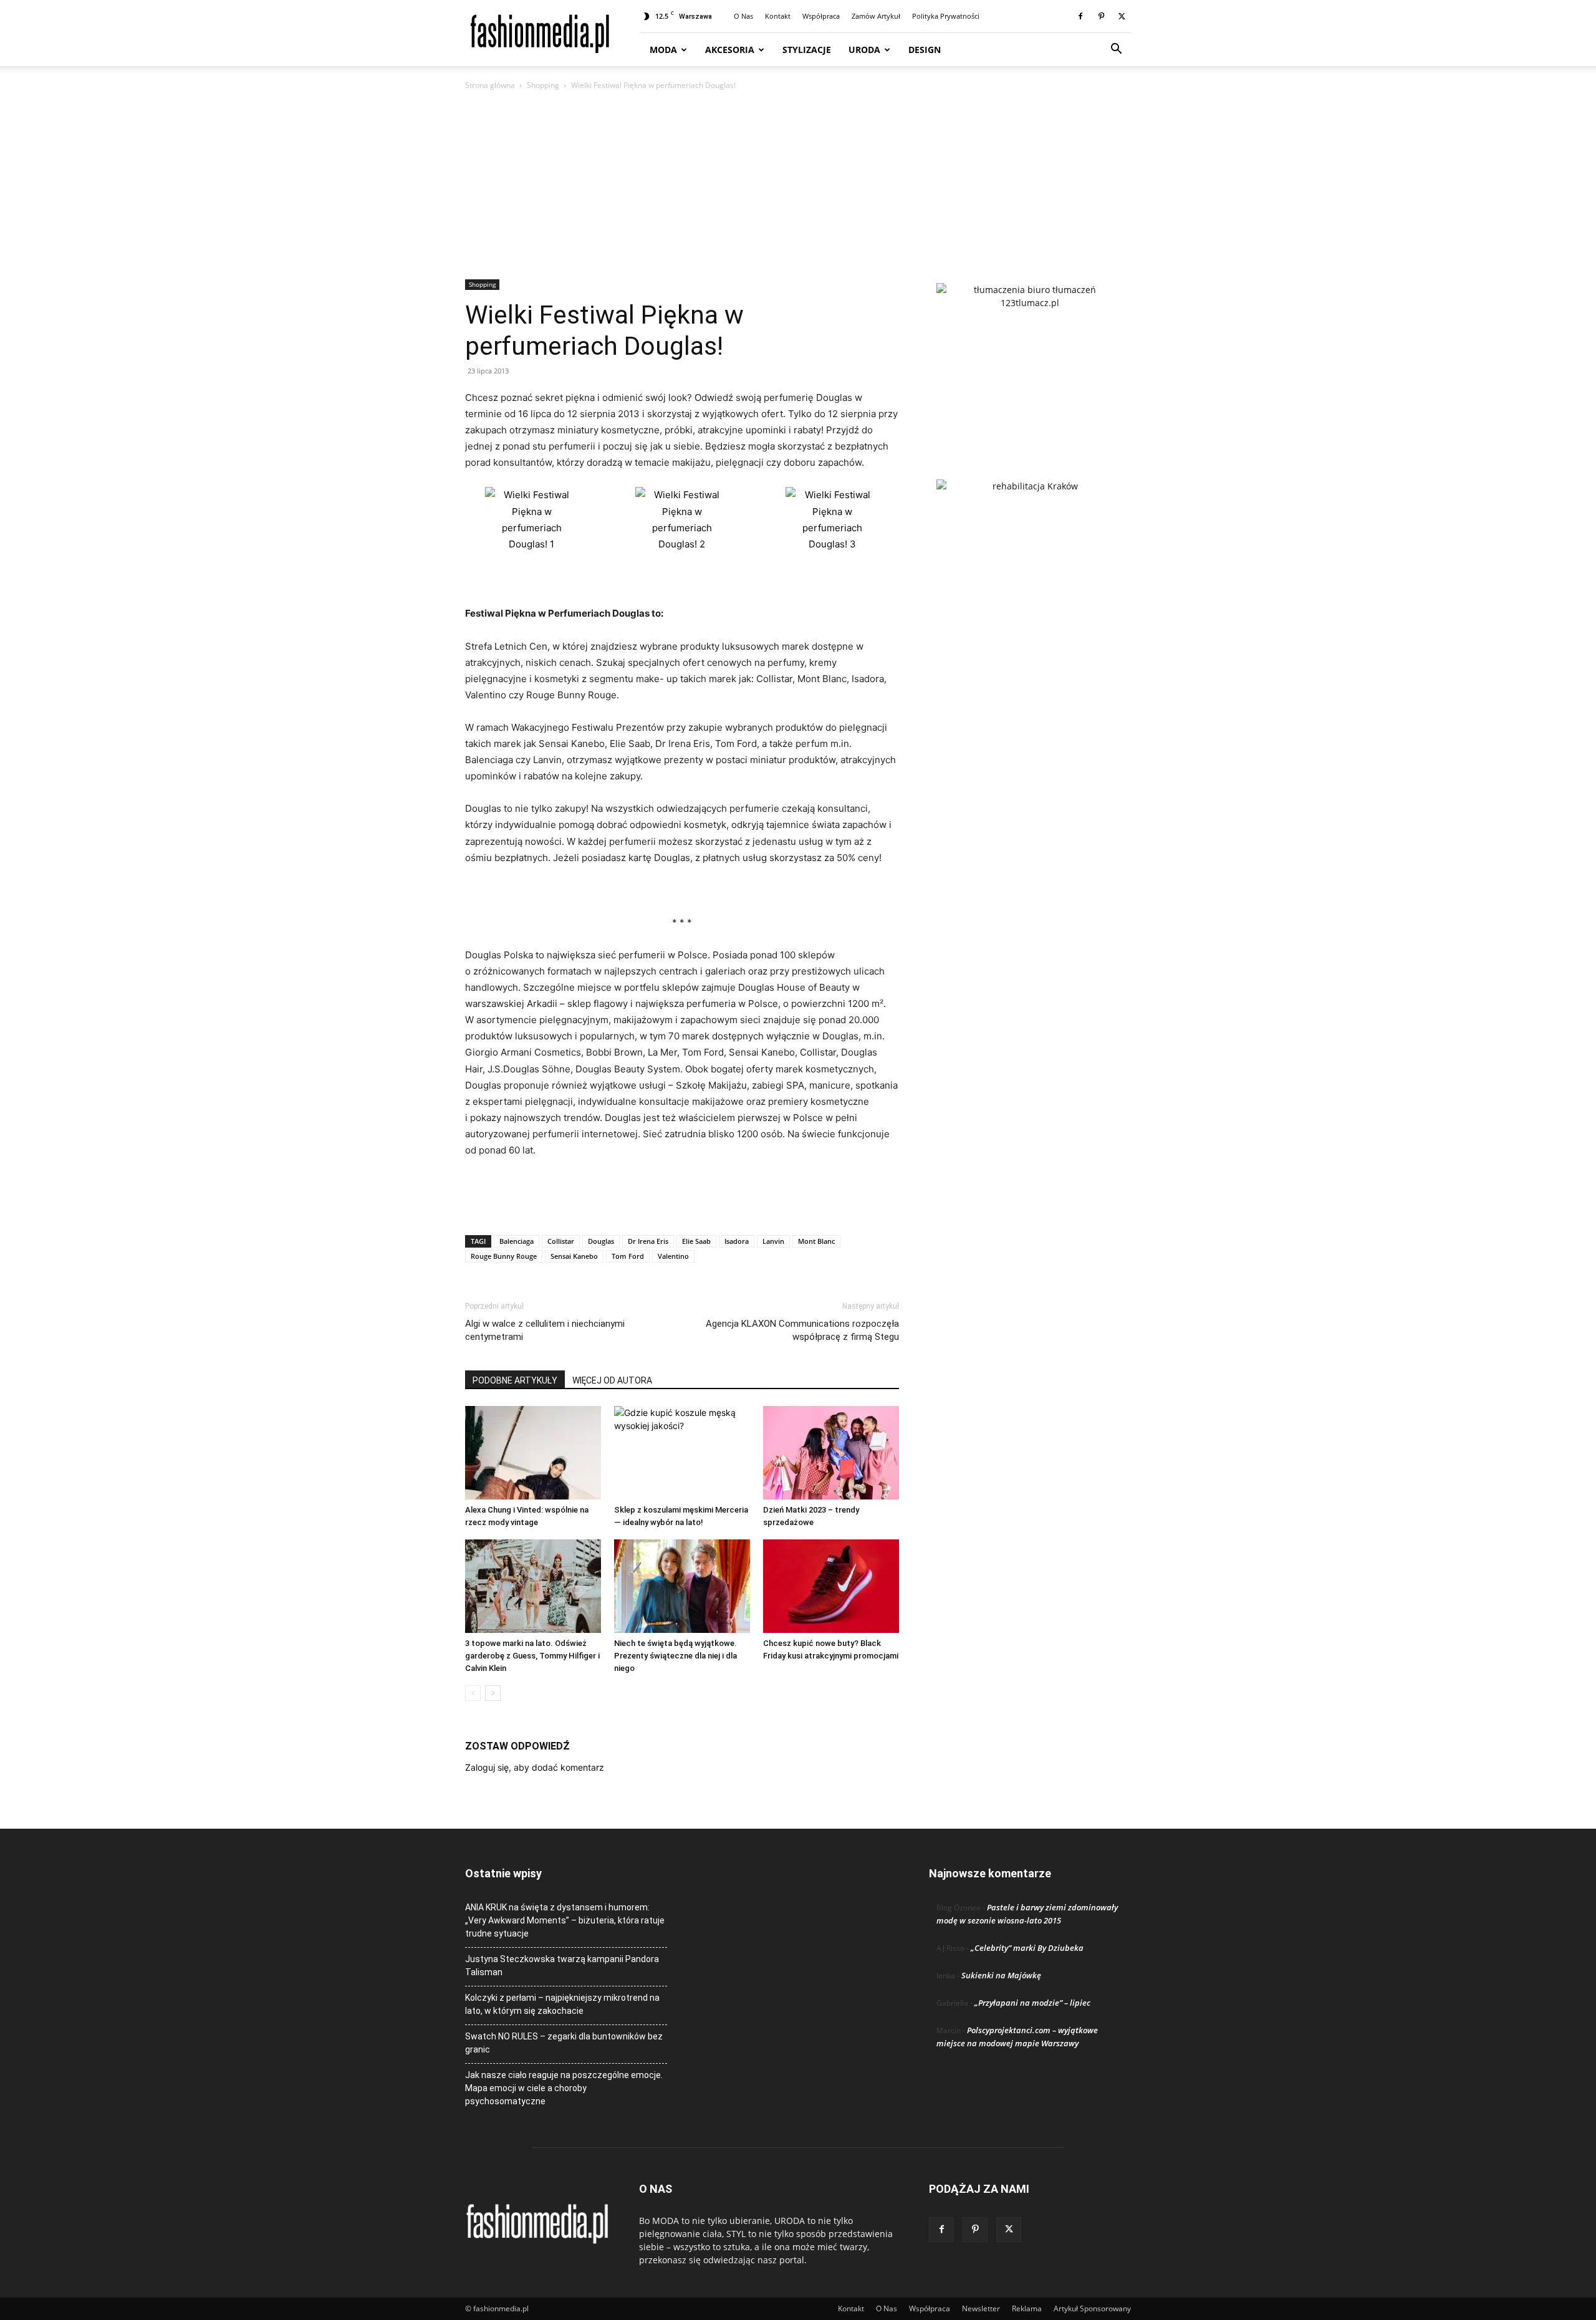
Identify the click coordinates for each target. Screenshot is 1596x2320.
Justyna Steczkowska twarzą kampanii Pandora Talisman (562, 1966)
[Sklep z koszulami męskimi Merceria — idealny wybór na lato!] (682, 1453)
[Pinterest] (1101, 16)
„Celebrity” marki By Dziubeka (1027, 1948)
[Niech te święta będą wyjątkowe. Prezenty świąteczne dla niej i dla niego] (682, 1586)
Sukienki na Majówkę (1001, 1975)
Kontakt (778, 16)
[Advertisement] (798, 186)
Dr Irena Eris (648, 1241)
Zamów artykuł (876, 16)
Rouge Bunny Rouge (504, 1256)
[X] (1122, 16)
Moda (663, 50)
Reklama (1027, 2308)
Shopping (543, 85)
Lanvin (773, 1241)
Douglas (601, 1241)
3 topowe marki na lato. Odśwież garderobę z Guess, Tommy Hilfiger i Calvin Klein (532, 1656)
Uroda (864, 50)
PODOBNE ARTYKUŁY (515, 1380)
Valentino (673, 1256)
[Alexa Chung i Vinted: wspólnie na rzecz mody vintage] (533, 1453)
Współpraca (821, 16)
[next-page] (493, 1693)
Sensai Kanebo (574, 1256)
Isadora (737, 1241)
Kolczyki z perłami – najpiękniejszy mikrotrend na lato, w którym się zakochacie (562, 2004)
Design (925, 50)
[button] (1116, 50)
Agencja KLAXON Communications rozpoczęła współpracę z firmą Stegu (802, 1330)
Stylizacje (807, 50)
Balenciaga (517, 1241)
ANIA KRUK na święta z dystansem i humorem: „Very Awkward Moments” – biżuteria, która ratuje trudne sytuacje (565, 1920)
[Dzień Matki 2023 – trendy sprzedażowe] (831, 1453)
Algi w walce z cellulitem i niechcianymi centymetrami (545, 1330)
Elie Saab (696, 1241)
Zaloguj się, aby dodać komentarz (535, 1767)
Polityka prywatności (946, 16)
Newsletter (981, 2308)
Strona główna (490, 85)
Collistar (561, 1241)
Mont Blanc (816, 1241)
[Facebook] (1080, 16)
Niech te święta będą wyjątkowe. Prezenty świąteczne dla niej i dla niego (675, 1656)
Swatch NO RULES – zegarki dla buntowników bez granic (564, 2043)
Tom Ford (628, 1256)
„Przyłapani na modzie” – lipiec (1032, 2003)
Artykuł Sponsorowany (1092, 2308)
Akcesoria (730, 50)
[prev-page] (473, 1693)
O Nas (743, 16)
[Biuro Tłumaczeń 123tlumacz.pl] (1030, 361)
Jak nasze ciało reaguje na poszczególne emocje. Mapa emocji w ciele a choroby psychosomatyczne (564, 2088)
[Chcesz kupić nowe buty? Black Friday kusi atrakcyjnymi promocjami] (831, 1586)
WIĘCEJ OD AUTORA (612, 1380)
